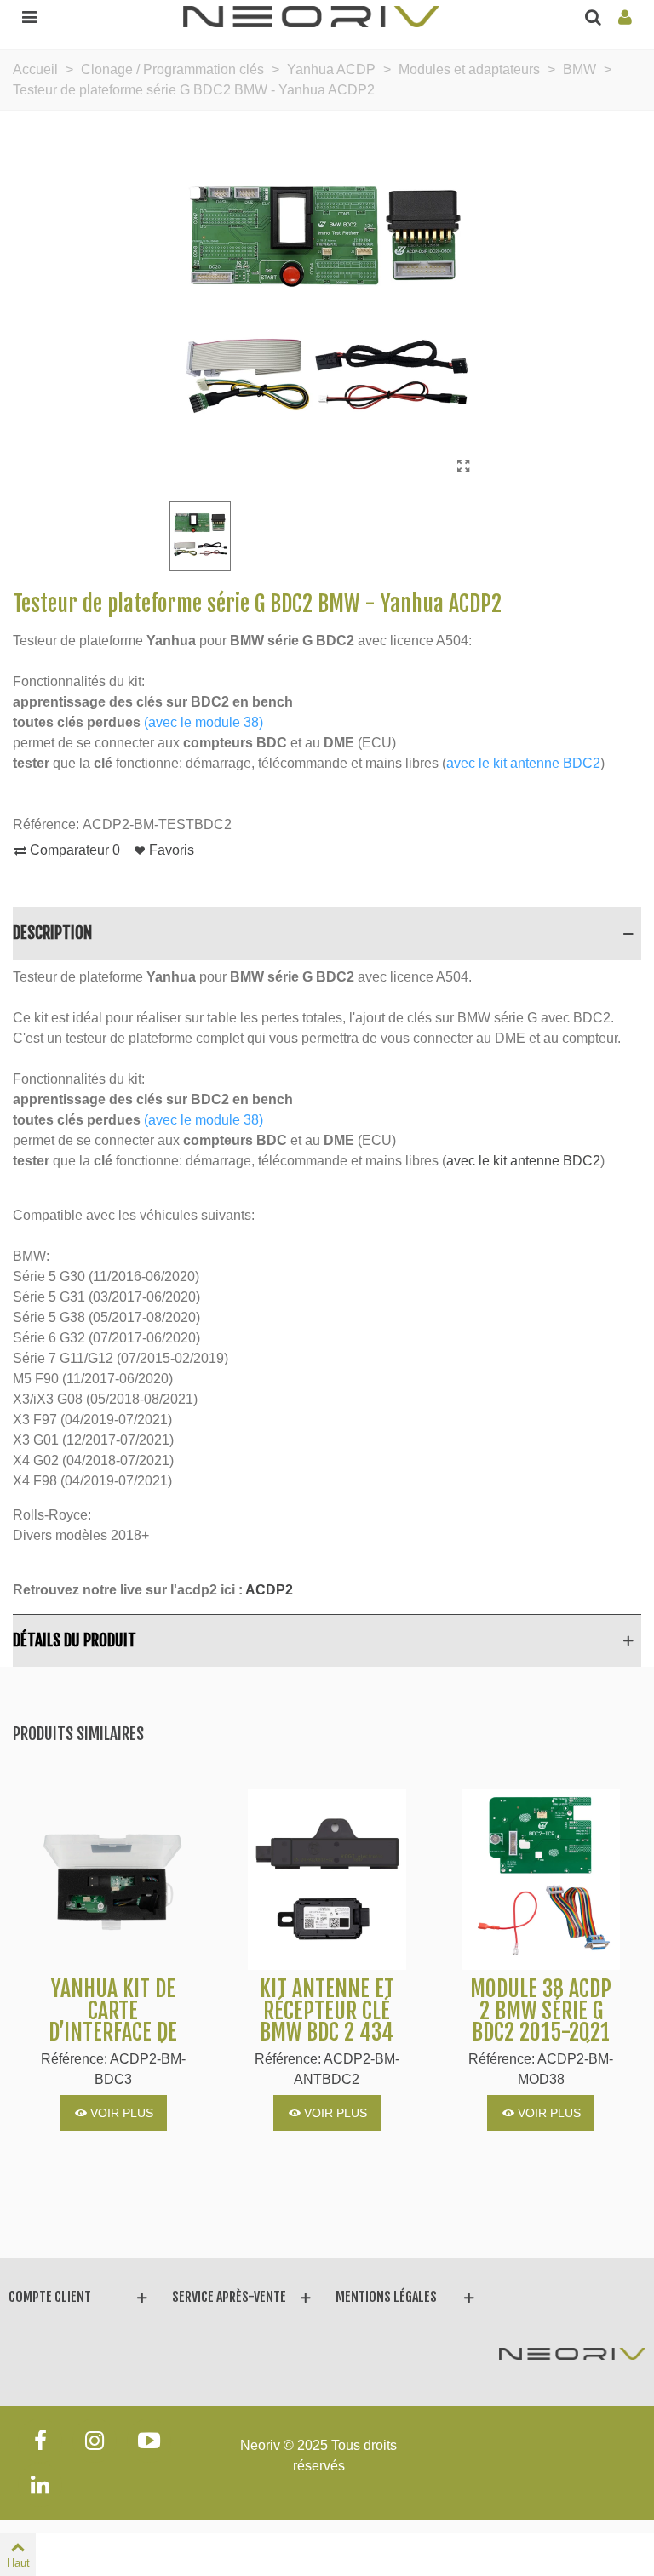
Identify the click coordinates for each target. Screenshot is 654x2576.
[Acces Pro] (625, 16)
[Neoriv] (311, 16)
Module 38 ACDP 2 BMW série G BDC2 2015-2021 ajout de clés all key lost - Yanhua (541, 2044)
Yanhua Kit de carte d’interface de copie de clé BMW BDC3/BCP (113, 2033)
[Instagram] (95, 2441)
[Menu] (29, 16)
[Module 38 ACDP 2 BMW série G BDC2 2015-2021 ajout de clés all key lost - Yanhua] (541, 1880)
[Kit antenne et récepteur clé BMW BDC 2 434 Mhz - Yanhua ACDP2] (327, 1880)
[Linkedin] (40, 2485)
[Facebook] (40, 2441)
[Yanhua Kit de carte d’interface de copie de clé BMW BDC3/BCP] (113, 1880)
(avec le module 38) (204, 722)
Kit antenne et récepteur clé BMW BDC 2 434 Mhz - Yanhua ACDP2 (327, 2033)
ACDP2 (269, 1590)
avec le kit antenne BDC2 (523, 763)
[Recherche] (593, 16)
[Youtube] (149, 2441)
